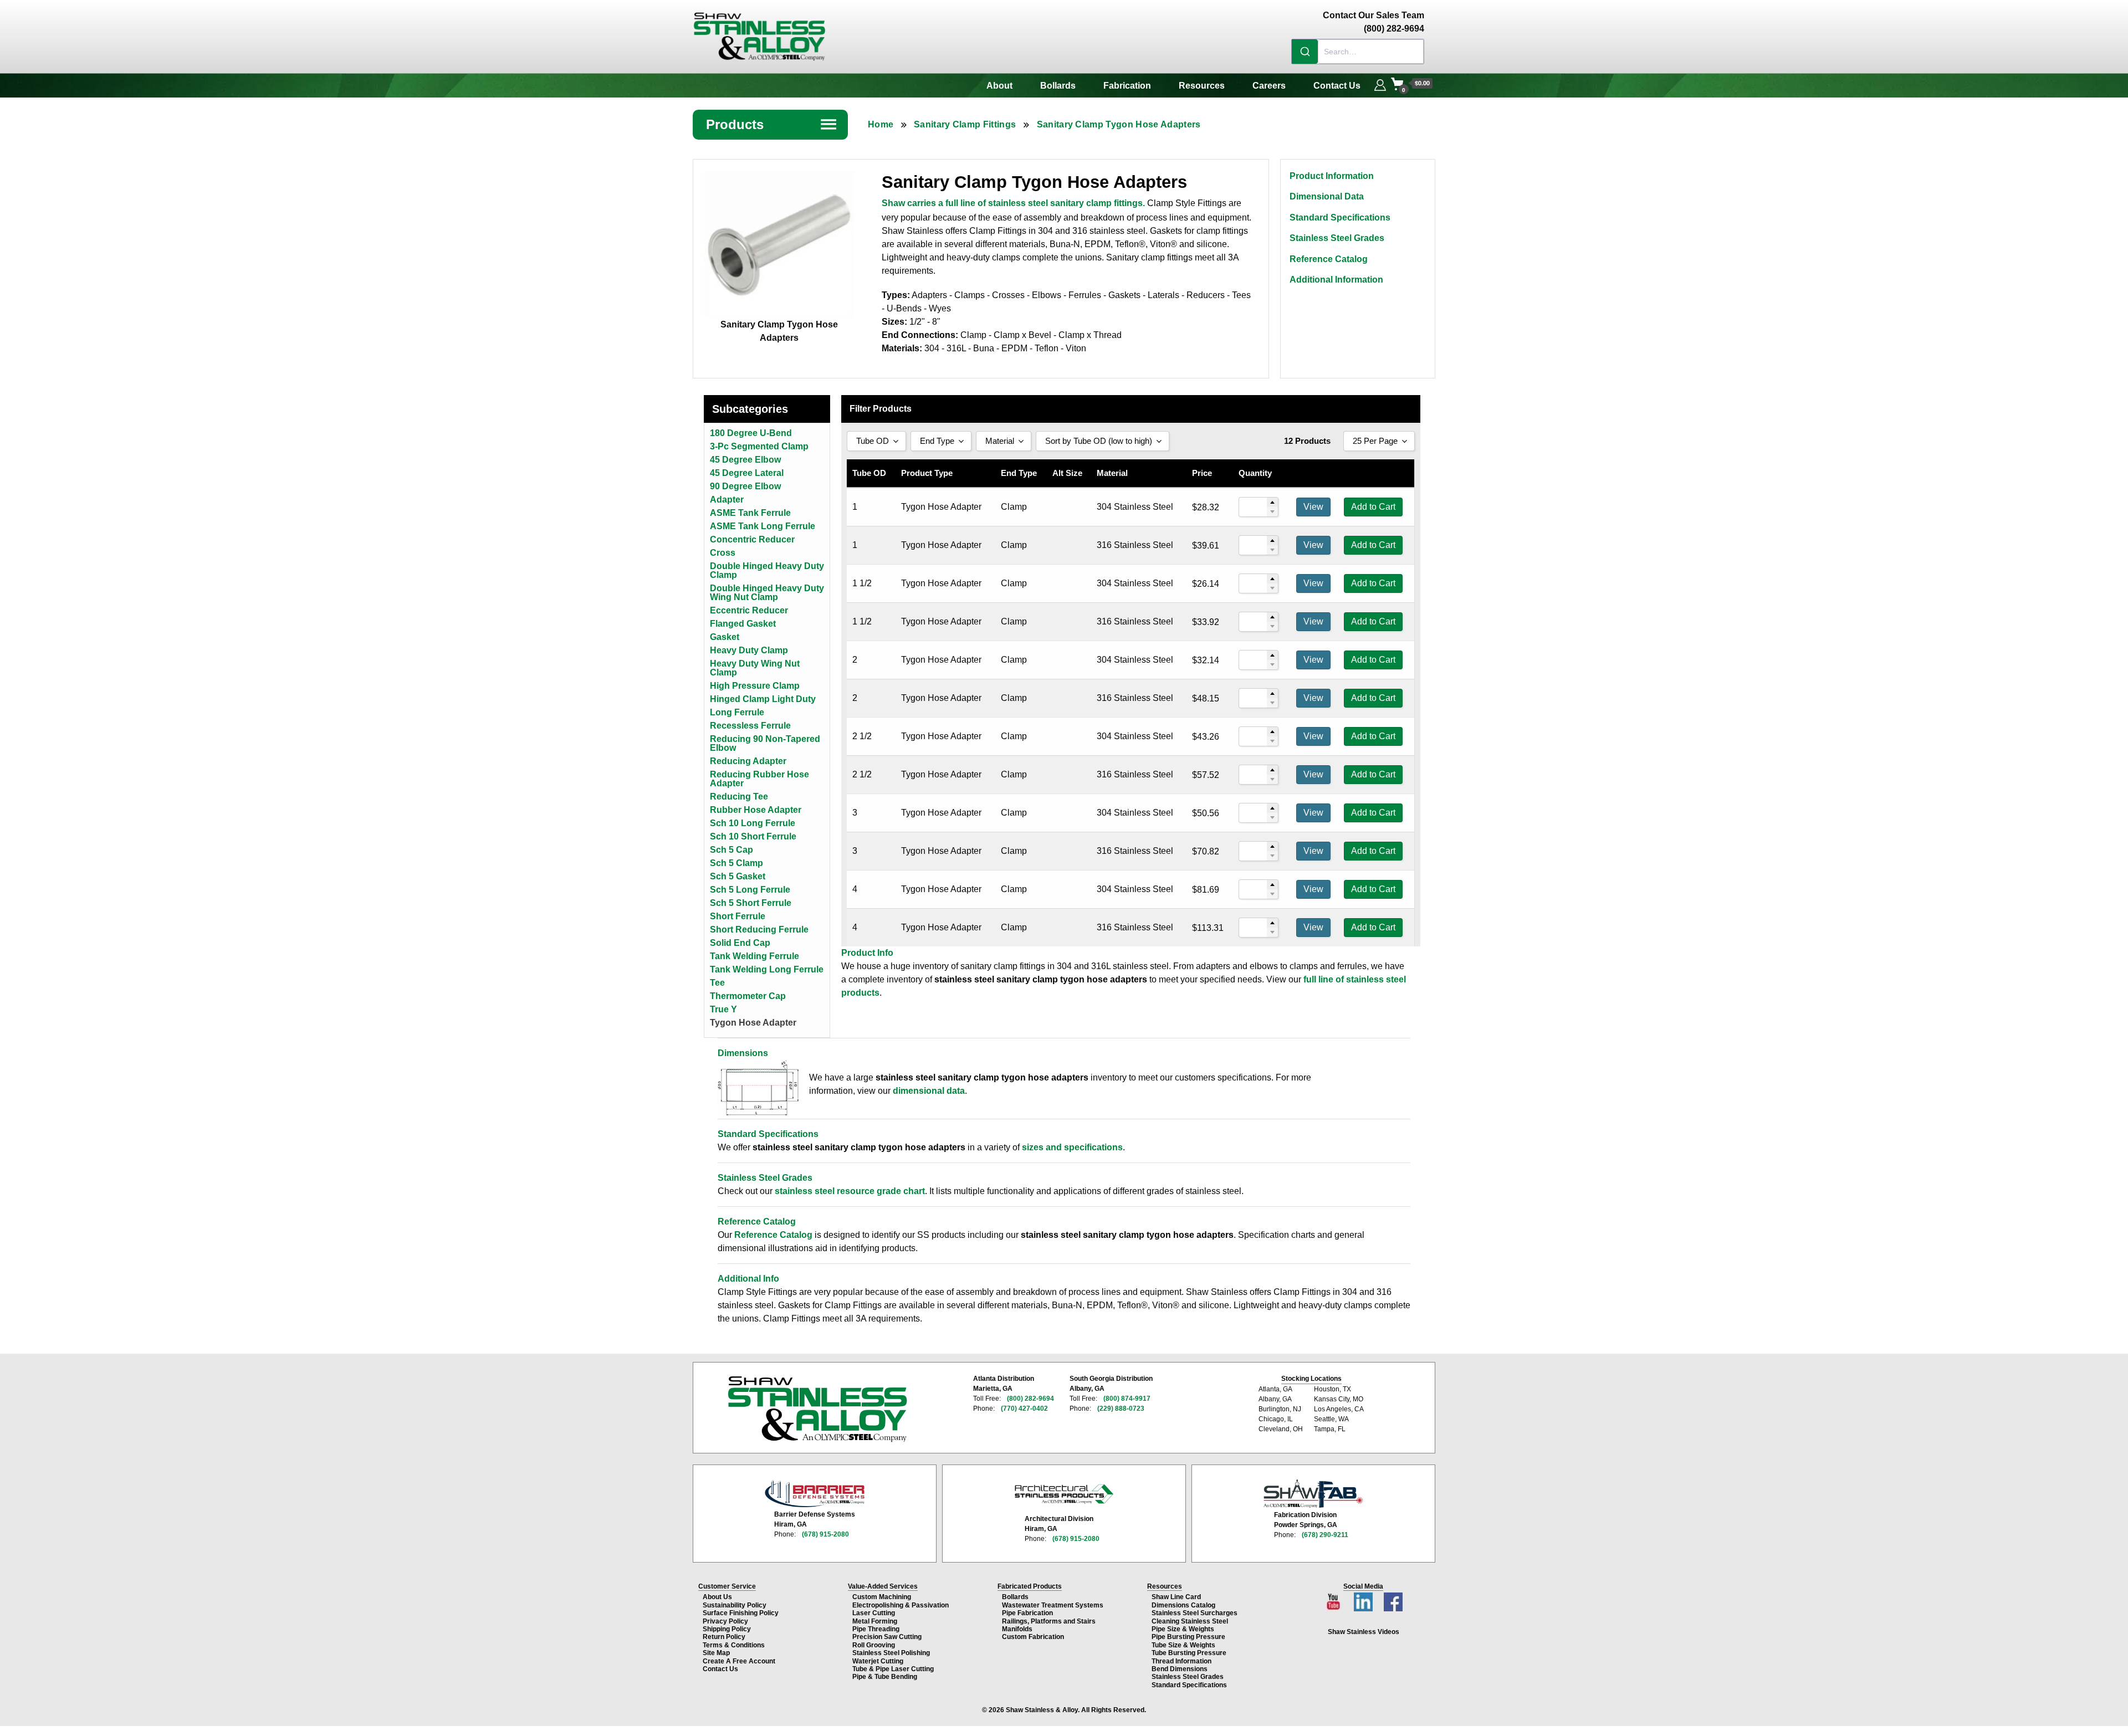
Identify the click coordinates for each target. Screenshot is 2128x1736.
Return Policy (724, 1637)
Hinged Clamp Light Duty (763, 699)
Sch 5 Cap (731, 850)
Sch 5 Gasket (738, 876)
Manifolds (1017, 1629)
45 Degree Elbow (745, 460)
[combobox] (1358, 52)
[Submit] (1305, 52)
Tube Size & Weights (1183, 1645)
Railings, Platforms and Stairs (1049, 1621)
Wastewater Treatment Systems (1053, 1605)
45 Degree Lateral (747, 473)
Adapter (727, 500)
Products (772, 124)
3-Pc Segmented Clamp (759, 446)
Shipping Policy (727, 1629)
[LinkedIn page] (1364, 1599)
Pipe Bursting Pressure (1188, 1637)
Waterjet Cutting (878, 1661)
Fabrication (1127, 86)
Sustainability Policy (735, 1605)
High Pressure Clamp (755, 686)
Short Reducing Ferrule (759, 930)
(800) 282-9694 (1030, 1399)
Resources (1202, 86)
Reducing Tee (739, 797)
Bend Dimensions (1180, 1669)
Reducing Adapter (748, 761)
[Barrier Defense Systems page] (815, 1494)
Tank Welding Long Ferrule (767, 969)
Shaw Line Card (1176, 1597)
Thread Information (1181, 1661)
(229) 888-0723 (1121, 1409)
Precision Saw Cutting (887, 1637)
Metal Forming (875, 1621)
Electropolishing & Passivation (901, 1605)
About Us (717, 1597)
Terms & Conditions (734, 1645)
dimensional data (929, 1091)
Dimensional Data (1327, 196)
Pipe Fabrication (1027, 1613)
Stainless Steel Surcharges (1195, 1613)
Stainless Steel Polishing (891, 1653)
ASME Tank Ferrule (750, 513)
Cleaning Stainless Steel (1190, 1621)
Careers (1269, 86)
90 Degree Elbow (745, 486)
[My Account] (1380, 84)
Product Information (1332, 176)
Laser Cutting (874, 1613)
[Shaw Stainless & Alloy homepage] (817, 1409)
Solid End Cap (740, 943)
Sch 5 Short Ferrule (751, 903)
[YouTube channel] (1334, 1599)
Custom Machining (882, 1597)
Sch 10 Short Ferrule (753, 836)
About (999, 86)
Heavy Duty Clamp (749, 650)
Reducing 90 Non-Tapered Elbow (765, 743)
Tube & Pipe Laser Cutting (893, 1669)
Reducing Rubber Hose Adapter (759, 779)
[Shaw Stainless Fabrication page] (1313, 1494)
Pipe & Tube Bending (885, 1677)
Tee (717, 983)
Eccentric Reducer (749, 610)
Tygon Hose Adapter (753, 1023)
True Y (723, 1009)
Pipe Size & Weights (1183, 1629)
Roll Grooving (874, 1645)
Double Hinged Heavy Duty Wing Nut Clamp (767, 593)
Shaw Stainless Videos (1364, 1632)
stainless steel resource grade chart (850, 1191)
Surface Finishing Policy (741, 1613)
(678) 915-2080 (825, 1534)
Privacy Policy (725, 1621)
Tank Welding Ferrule (754, 956)
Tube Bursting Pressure (1189, 1653)
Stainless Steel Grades (1337, 238)
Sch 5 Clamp (736, 863)
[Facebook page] (1393, 1599)
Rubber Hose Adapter (756, 810)
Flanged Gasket (743, 624)
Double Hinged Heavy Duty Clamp (767, 570)
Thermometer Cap (748, 996)
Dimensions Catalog (1183, 1605)
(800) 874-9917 (1127, 1399)
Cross (723, 553)
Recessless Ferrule (750, 726)
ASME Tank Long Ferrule (763, 526)
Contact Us (1337, 86)
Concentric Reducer (752, 539)
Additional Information (1336, 280)
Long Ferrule (737, 712)
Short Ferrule (738, 916)
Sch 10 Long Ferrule (753, 823)
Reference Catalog (1329, 259)
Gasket (725, 637)
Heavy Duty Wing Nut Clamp (755, 668)
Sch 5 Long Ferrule (750, 890)
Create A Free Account (739, 1661)
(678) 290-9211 (1325, 1535)
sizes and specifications (1072, 1147)
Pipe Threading (876, 1629)
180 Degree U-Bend (751, 433)
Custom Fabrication (1033, 1637)
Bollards (1058, 86)
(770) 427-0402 (1024, 1409)
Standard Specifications (1340, 217)
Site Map (716, 1653)
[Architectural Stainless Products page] (1064, 1494)
